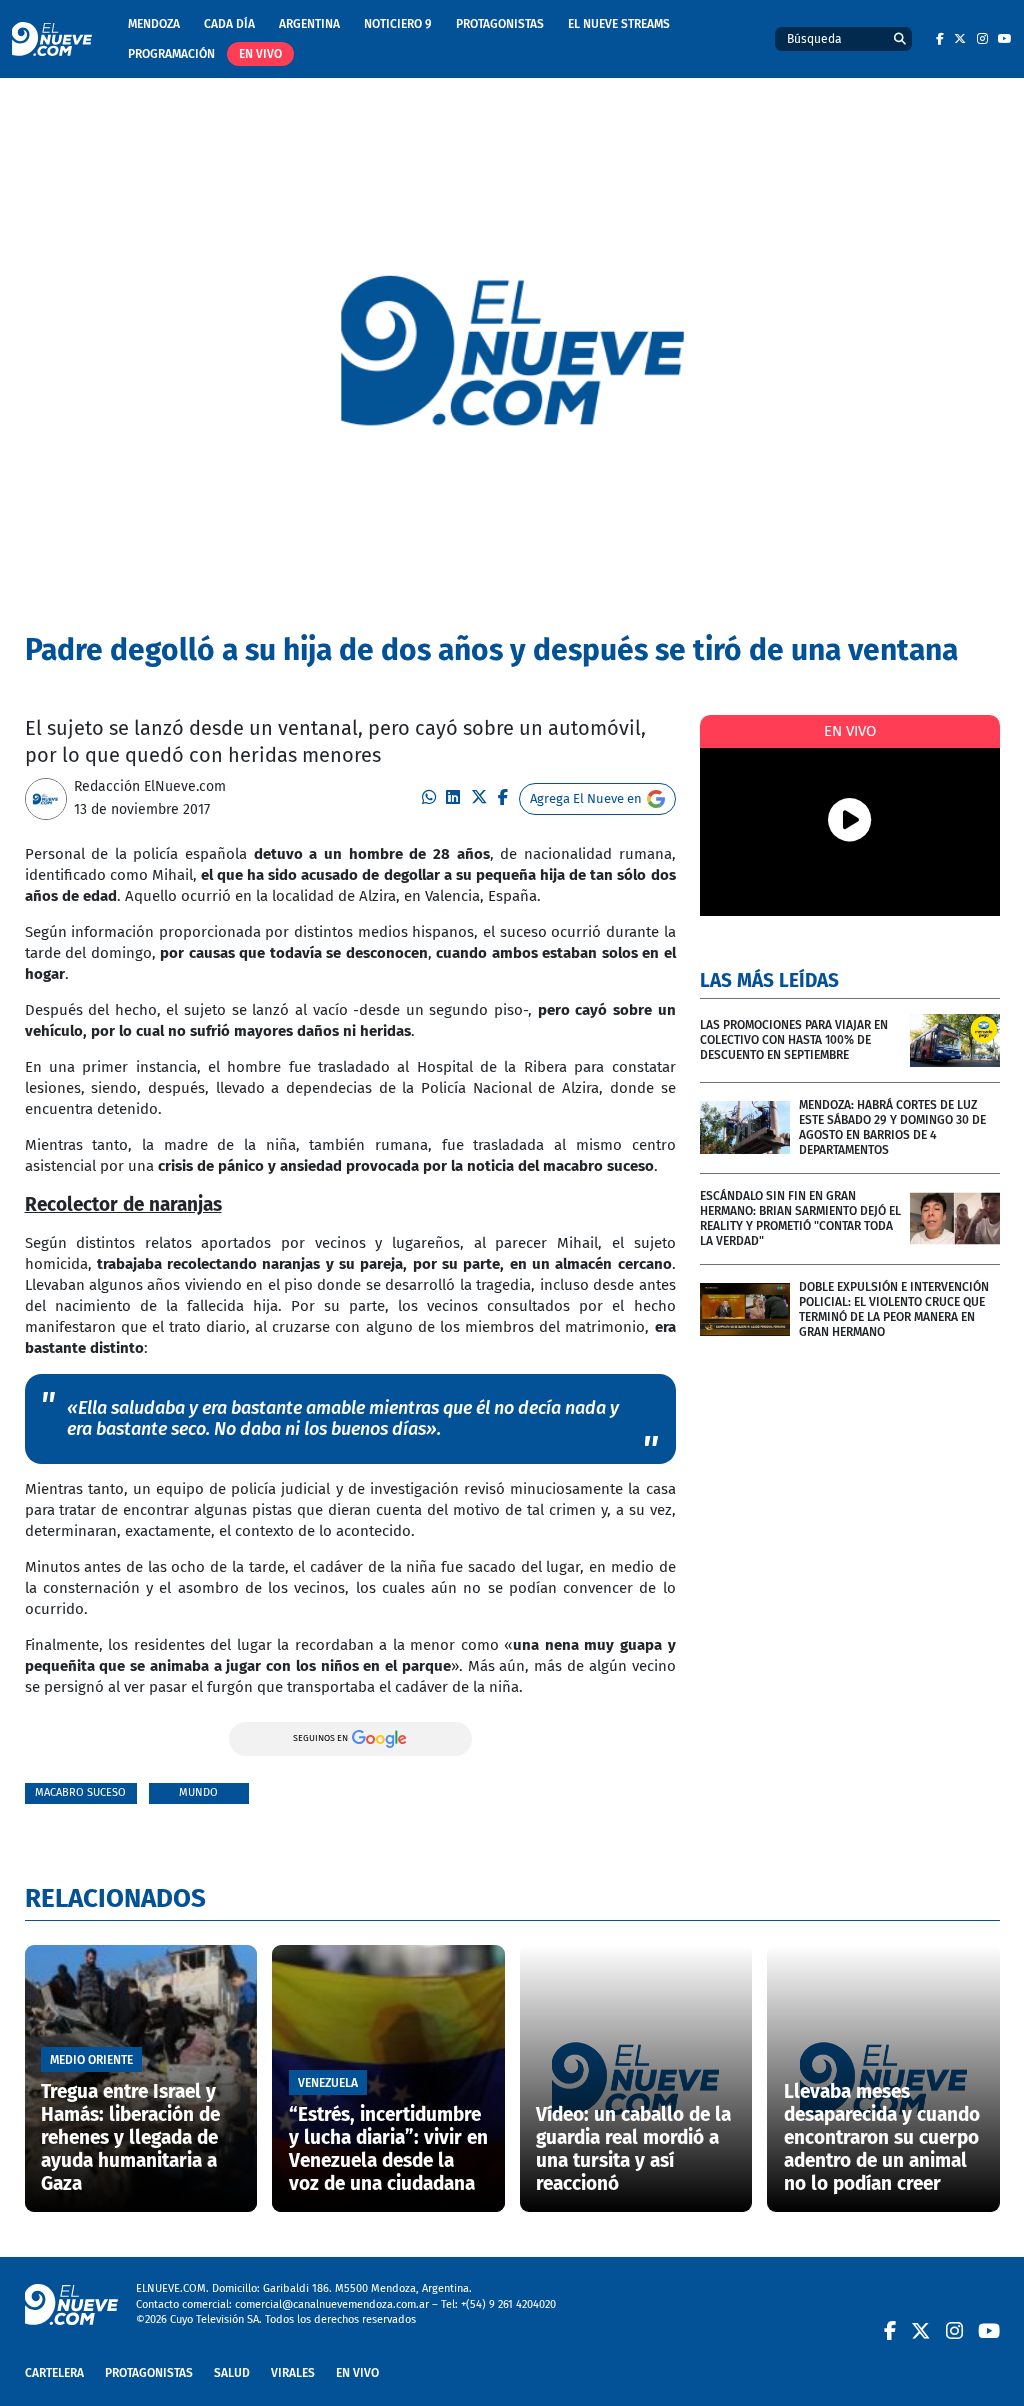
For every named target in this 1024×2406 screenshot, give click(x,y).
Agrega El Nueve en (586, 798)
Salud (232, 2373)
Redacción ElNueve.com (150, 786)
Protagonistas (500, 24)
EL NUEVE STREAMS (619, 24)
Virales (293, 2373)
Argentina (309, 24)
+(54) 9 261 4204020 (508, 2304)
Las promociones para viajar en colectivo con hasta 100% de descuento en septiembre (794, 1040)
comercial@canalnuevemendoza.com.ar (332, 2304)
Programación (171, 54)
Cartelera (54, 2373)
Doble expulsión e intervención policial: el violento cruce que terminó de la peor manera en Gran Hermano (894, 1309)
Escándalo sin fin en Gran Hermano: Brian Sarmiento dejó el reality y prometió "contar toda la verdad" (800, 1218)
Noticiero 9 (398, 24)
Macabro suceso (80, 1792)
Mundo (198, 1792)
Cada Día (229, 24)
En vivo (260, 54)
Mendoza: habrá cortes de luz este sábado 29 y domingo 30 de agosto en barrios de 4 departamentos (892, 1127)
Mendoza (154, 24)
